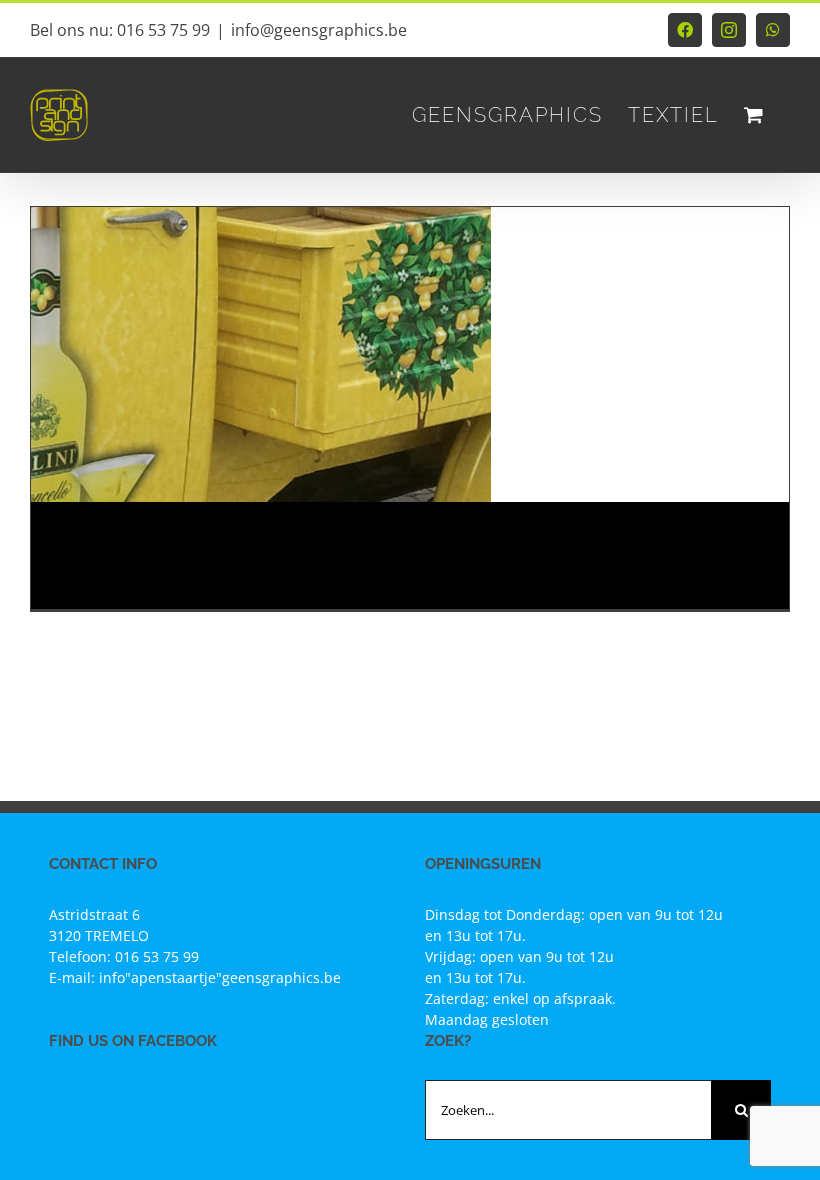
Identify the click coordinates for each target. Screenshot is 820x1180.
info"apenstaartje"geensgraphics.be (220, 977)
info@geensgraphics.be (319, 30)
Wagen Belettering (125, 562)
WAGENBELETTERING (173, 538)
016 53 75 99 (157, 956)
